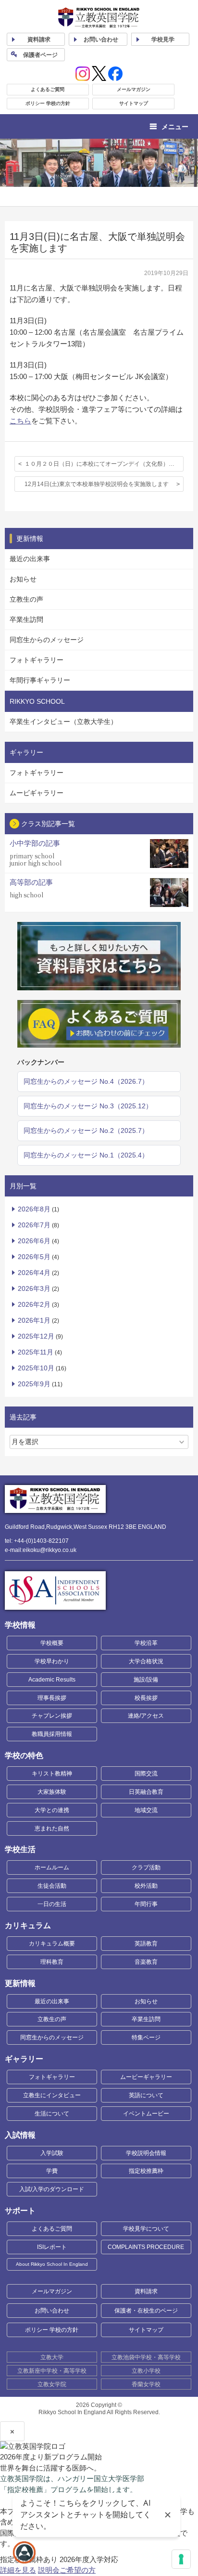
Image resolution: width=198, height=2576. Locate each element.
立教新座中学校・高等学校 (52, 2371)
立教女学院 (52, 2384)
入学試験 (52, 2153)
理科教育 (52, 1962)
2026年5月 (34, 1257)
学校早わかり (52, 1661)
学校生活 (20, 1849)
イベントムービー (146, 2114)
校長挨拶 (146, 1698)
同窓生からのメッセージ (47, 640)
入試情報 (20, 2135)
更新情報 (20, 1983)
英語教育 (146, 1944)
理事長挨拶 (52, 1698)
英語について (146, 2095)
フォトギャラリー (37, 660)
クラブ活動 (146, 1867)
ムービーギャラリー (146, 2077)
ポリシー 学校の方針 (48, 103)
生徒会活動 (52, 1886)
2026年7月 (34, 1225)
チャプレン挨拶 (52, 1716)
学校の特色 (24, 1755)
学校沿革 (146, 1643)
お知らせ (23, 579)
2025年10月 (36, 1368)
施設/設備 (146, 1680)
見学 (163, 39)
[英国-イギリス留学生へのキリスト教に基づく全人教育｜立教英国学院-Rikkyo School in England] (99, 18)
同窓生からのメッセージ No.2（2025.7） (86, 1130)
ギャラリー (24, 2059)
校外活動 (146, 1886)
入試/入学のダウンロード (52, 2189)
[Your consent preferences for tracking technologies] (181, 2559)
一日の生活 (52, 1904)
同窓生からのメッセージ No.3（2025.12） (88, 1106)
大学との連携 (52, 1810)
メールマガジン (134, 89)
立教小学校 (146, 2371)
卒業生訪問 (26, 619)
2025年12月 (36, 1336)
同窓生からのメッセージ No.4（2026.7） (86, 1081)
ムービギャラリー (37, 793)
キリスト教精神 (52, 1774)
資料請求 (146, 2291)
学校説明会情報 (146, 2153)
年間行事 (146, 1904)
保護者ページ (40, 55)
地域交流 (146, 1810)
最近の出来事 (30, 559)
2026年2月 (34, 1304)
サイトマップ (134, 103)
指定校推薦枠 (146, 2171)
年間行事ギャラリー (40, 680)
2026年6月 (34, 1241)
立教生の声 (26, 599)
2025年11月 (36, 1352)
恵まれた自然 (52, 1828)
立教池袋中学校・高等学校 (146, 2357)
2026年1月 (34, 1320)
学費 (52, 2171)
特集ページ (146, 2037)
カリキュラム (28, 1925)
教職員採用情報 (52, 1734)
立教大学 (52, 2357)
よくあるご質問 (48, 89)
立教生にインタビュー (52, 2095)
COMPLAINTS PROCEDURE (146, 2247)
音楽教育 (146, 1962)
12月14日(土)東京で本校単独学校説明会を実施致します (97, 484)
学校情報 (20, 1625)
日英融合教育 (146, 1792)
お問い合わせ (101, 39)
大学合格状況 (146, 1661)
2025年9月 (34, 1384)
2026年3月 (34, 1288)
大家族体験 (52, 1792)
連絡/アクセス (146, 1716)
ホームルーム (52, 1867)
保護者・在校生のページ (146, 2311)
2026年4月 (34, 1273)
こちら (20, 421)
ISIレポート (52, 2247)
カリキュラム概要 (52, 1944)
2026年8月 (34, 1209)
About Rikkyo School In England (52, 2264)
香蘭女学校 (146, 2384)
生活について (52, 2114)
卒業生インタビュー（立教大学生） (63, 722)
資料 (39, 39)
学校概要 (52, 1643)
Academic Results (52, 1680)
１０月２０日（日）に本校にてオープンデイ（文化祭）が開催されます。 (104, 464)
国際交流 (146, 1774)
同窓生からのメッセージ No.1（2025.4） (86, 1155)
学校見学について (146, 2229)
